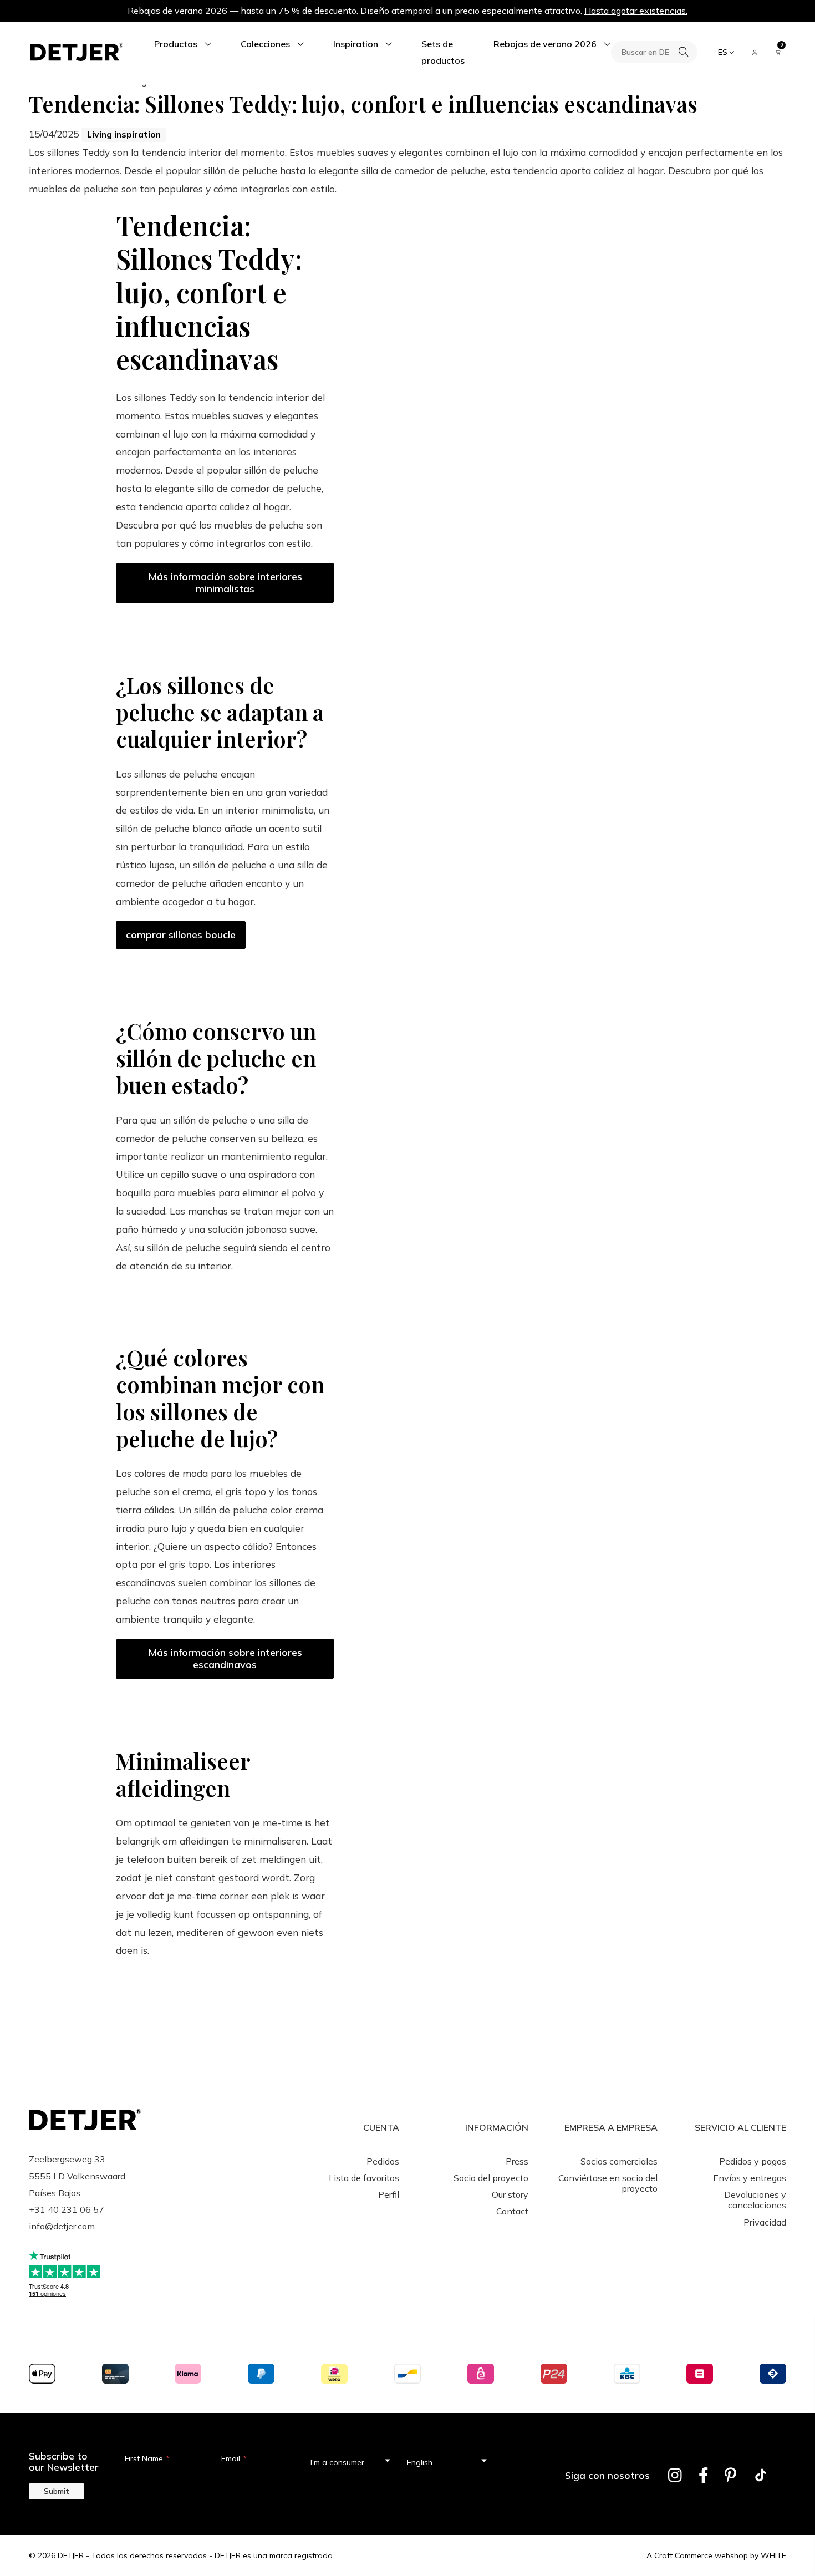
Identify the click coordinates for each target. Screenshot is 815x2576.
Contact (512, 2211)
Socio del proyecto (491, 2178)
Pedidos (383, 2161)
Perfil (389, 2194)
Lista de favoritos (364, 2178)
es (723, 52)
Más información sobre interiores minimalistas (225, 583)
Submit (57, 2491)
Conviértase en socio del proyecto (608, 2183)
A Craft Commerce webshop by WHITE (716, 2555)
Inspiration (356, 44)
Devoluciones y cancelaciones (755, 2200)
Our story (510, 2194)
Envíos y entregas (750, 2178)
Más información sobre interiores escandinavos (225, 1658)
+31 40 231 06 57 (67, 2209)
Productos (176, 44)
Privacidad (765, 2222)
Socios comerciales (619, 2161)
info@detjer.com (62, 2226)
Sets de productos (443, 52)
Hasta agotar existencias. (636, 11)
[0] (778, 52)
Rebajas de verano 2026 (545, 44)
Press (517, 2161)
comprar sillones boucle (181, 935)
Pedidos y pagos (753, 2161)
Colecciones (265, 44)
